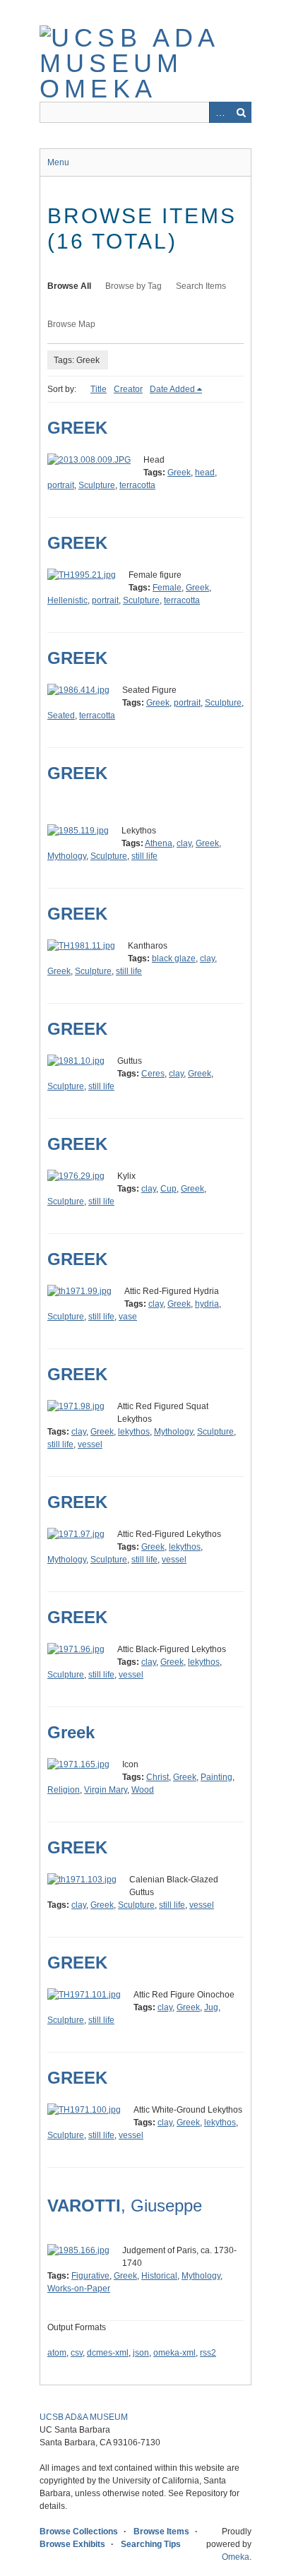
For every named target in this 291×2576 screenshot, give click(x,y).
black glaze (174, 958)
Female (167, 588)
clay (184, 843)
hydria (207, 1304)
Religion (64, 1790)
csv (77, 2353)
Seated (61, 716)
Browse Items (161, 2532)
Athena (159, 843)
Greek (179, 473)
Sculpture (97, 485)
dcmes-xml (108, 2353)
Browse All (69, 286)
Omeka (236, 2557)
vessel (90, 1444)
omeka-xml (174, 2353)
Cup (168, 1189)
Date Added (172, 389)
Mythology (67, 856)
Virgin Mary (106, 1790)
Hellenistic (67, 600)
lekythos (134, 1432)
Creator (128, 389)
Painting (216, 1777)
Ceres (153, 1074)
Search (241, 112)
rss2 (208, 2353)
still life (144, 856)
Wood (143, 1790)
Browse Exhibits (72, 2544)
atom (57, 2353)
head (205, 473)
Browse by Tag (133, 286)
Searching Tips (151, 2544)
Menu (58, 162)
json (141, 2353)
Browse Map (71, 324)
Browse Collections (79, 2532)
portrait (61, 485)
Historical (159, 2276)
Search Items (201, 286)
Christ (158, 1777)
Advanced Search (220, 112)
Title (99, 389)
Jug (211, 2007)
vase (128, 1317)
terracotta (137, 485)
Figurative (90, 2276)
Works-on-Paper (79, 2289)
